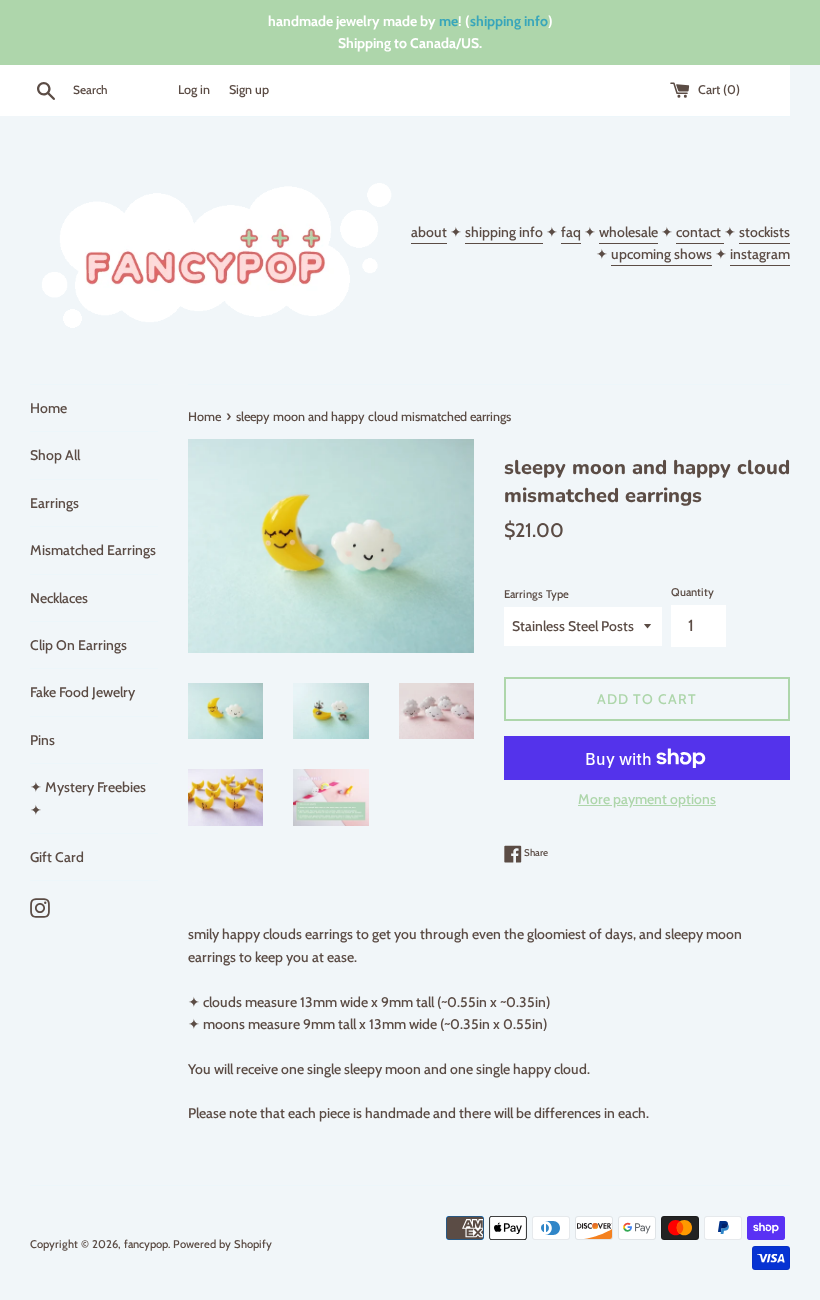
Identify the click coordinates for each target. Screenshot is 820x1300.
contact (700, 232)
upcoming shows (661, 254)
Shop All (55, 455)
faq (571, 232)
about (429, 232)
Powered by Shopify (222, 1244)
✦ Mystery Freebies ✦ (88, 798)
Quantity (692, 592)
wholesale (628, 232)
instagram (760, 254)
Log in (194, 89)
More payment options (647, 799)
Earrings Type (536, 594)
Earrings (54, 503)
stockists (764, 232)
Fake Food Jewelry (82, 692)
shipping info (509, 21)
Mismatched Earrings (93, 550)
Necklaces (59, 598)
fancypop (146, 1244)
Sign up (249, 89)
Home (48, 408)
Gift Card (57, 857)
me (448, 21)
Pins (42, 740)
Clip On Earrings (78, 645)
